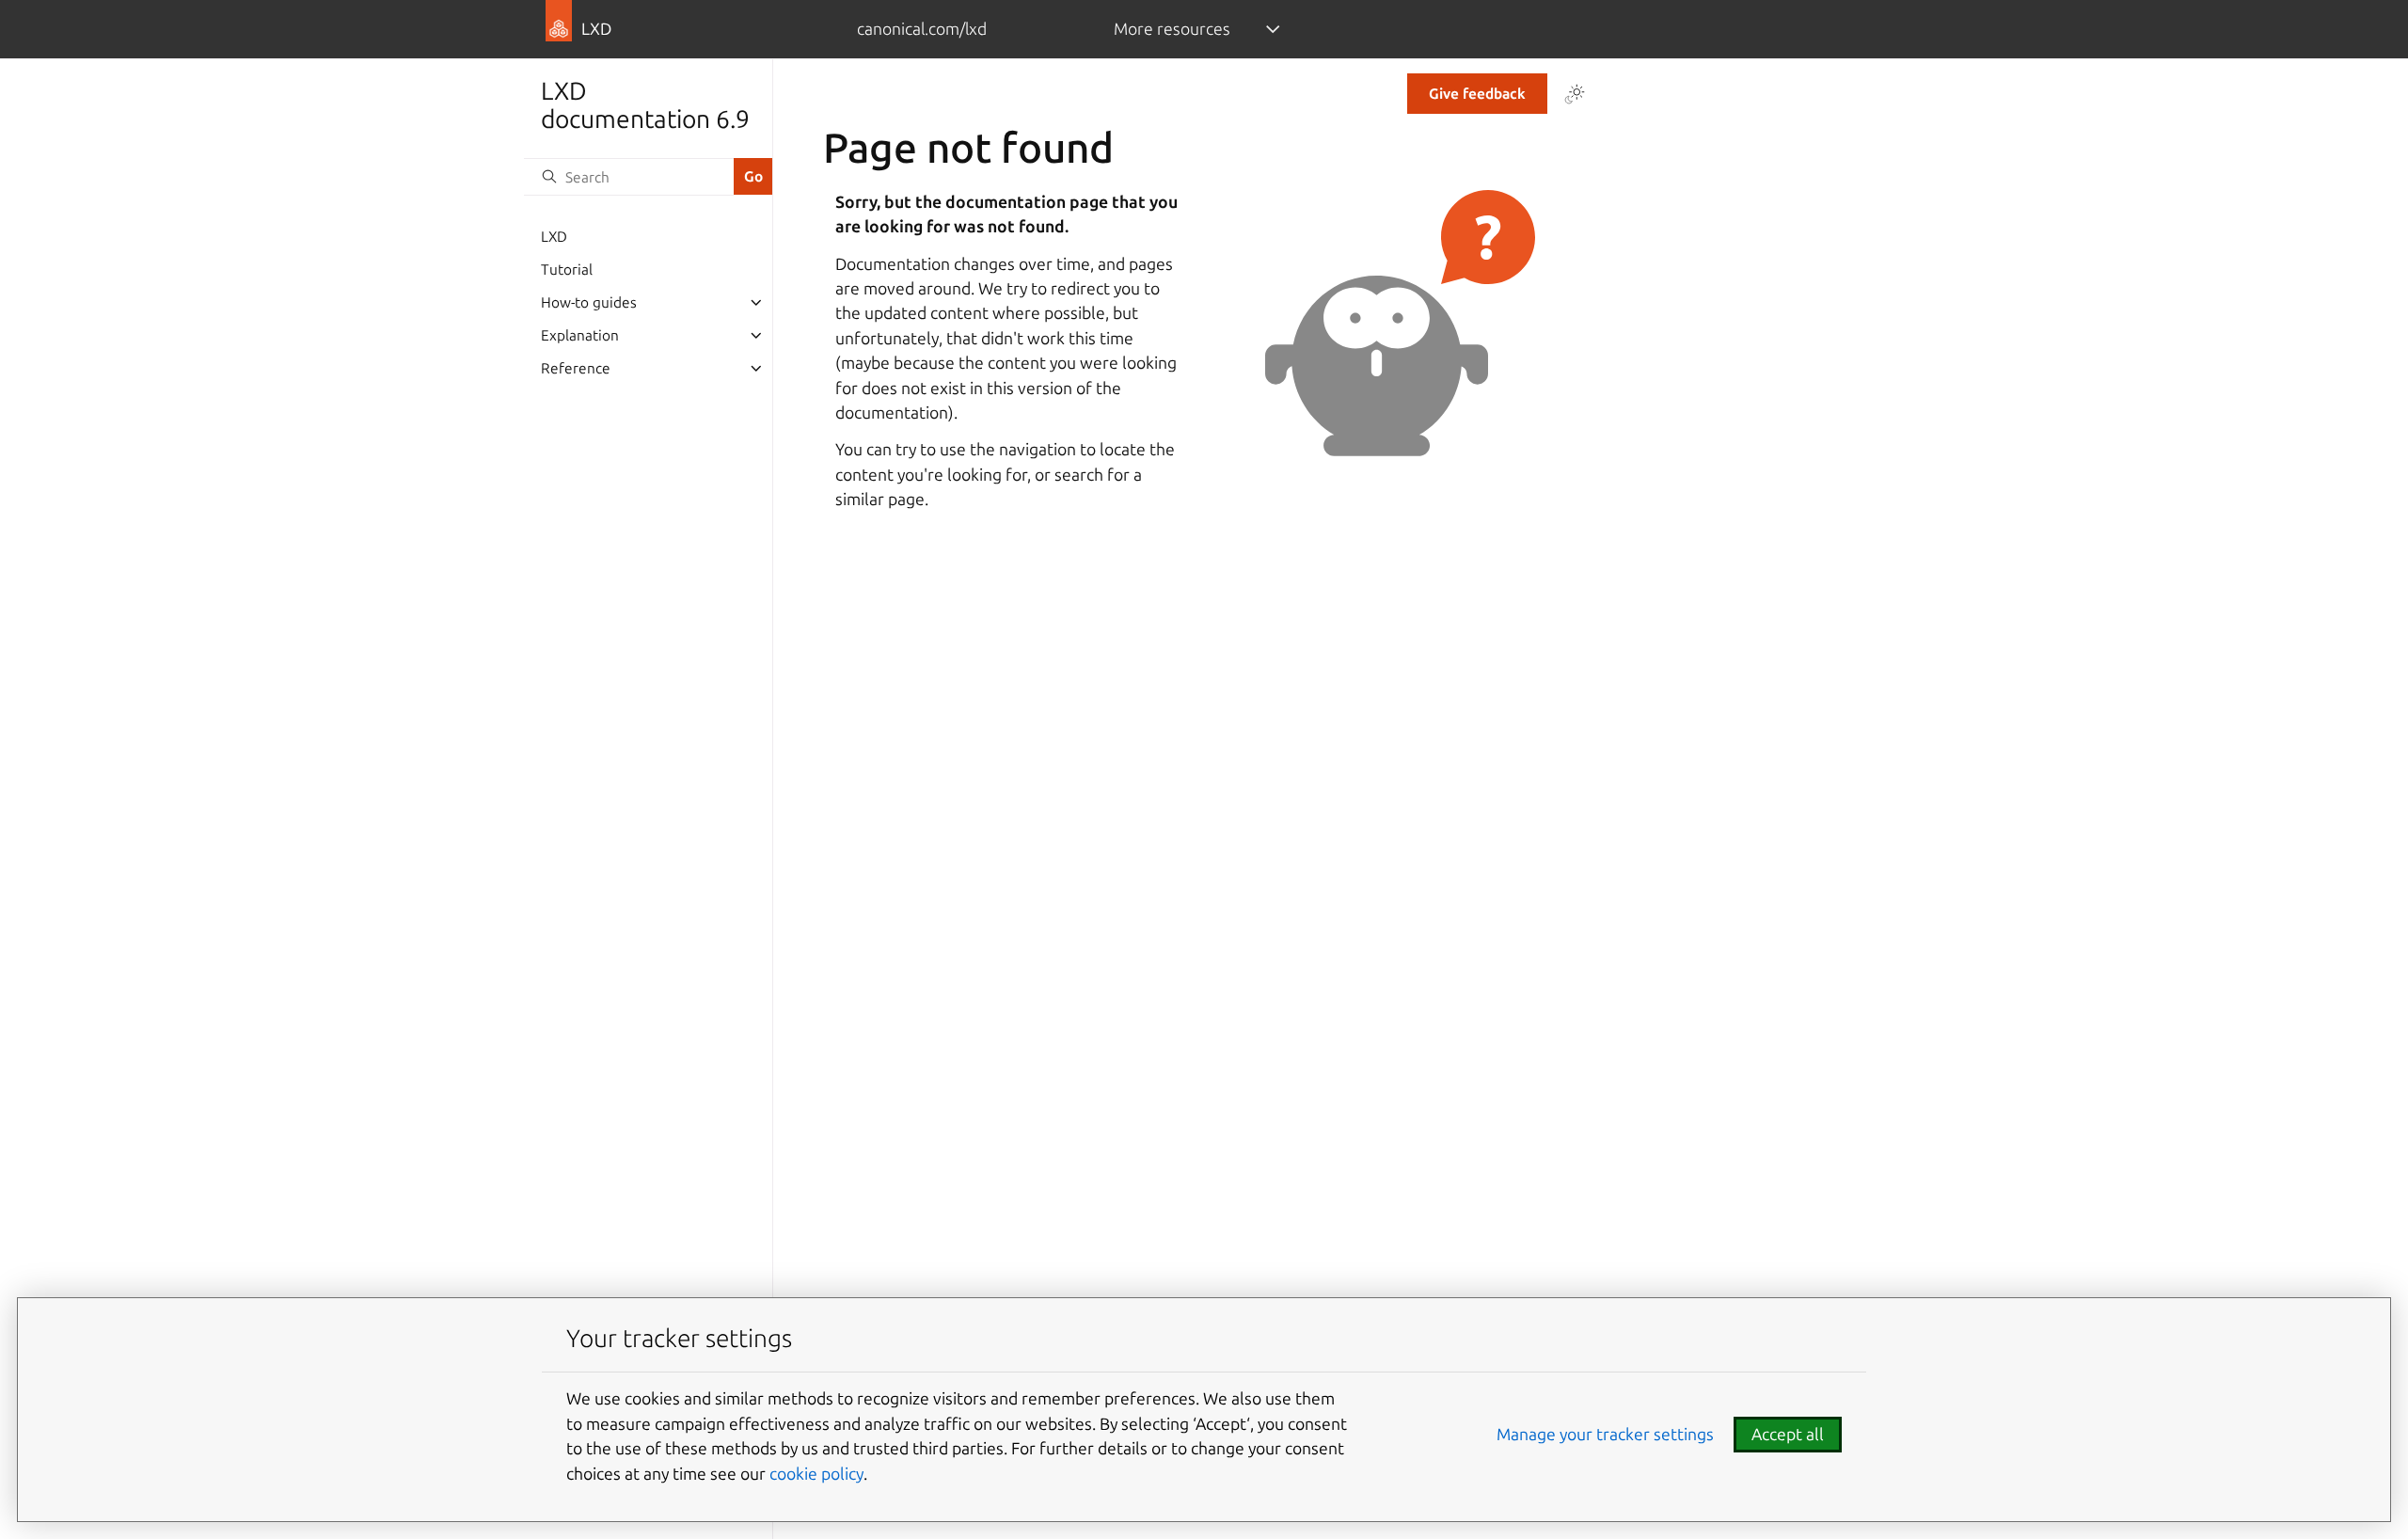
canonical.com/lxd (922, 29)
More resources (1172, 29)
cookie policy (816, 1474)
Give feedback (1477, 94)
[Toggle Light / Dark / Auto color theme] (1575, 94)
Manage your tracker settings (1605, 1434)
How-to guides (589, 302)
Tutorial (567, 270)
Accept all (1788, 1434)
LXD (554, 237)
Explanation (580, 335)
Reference (576, 368)
